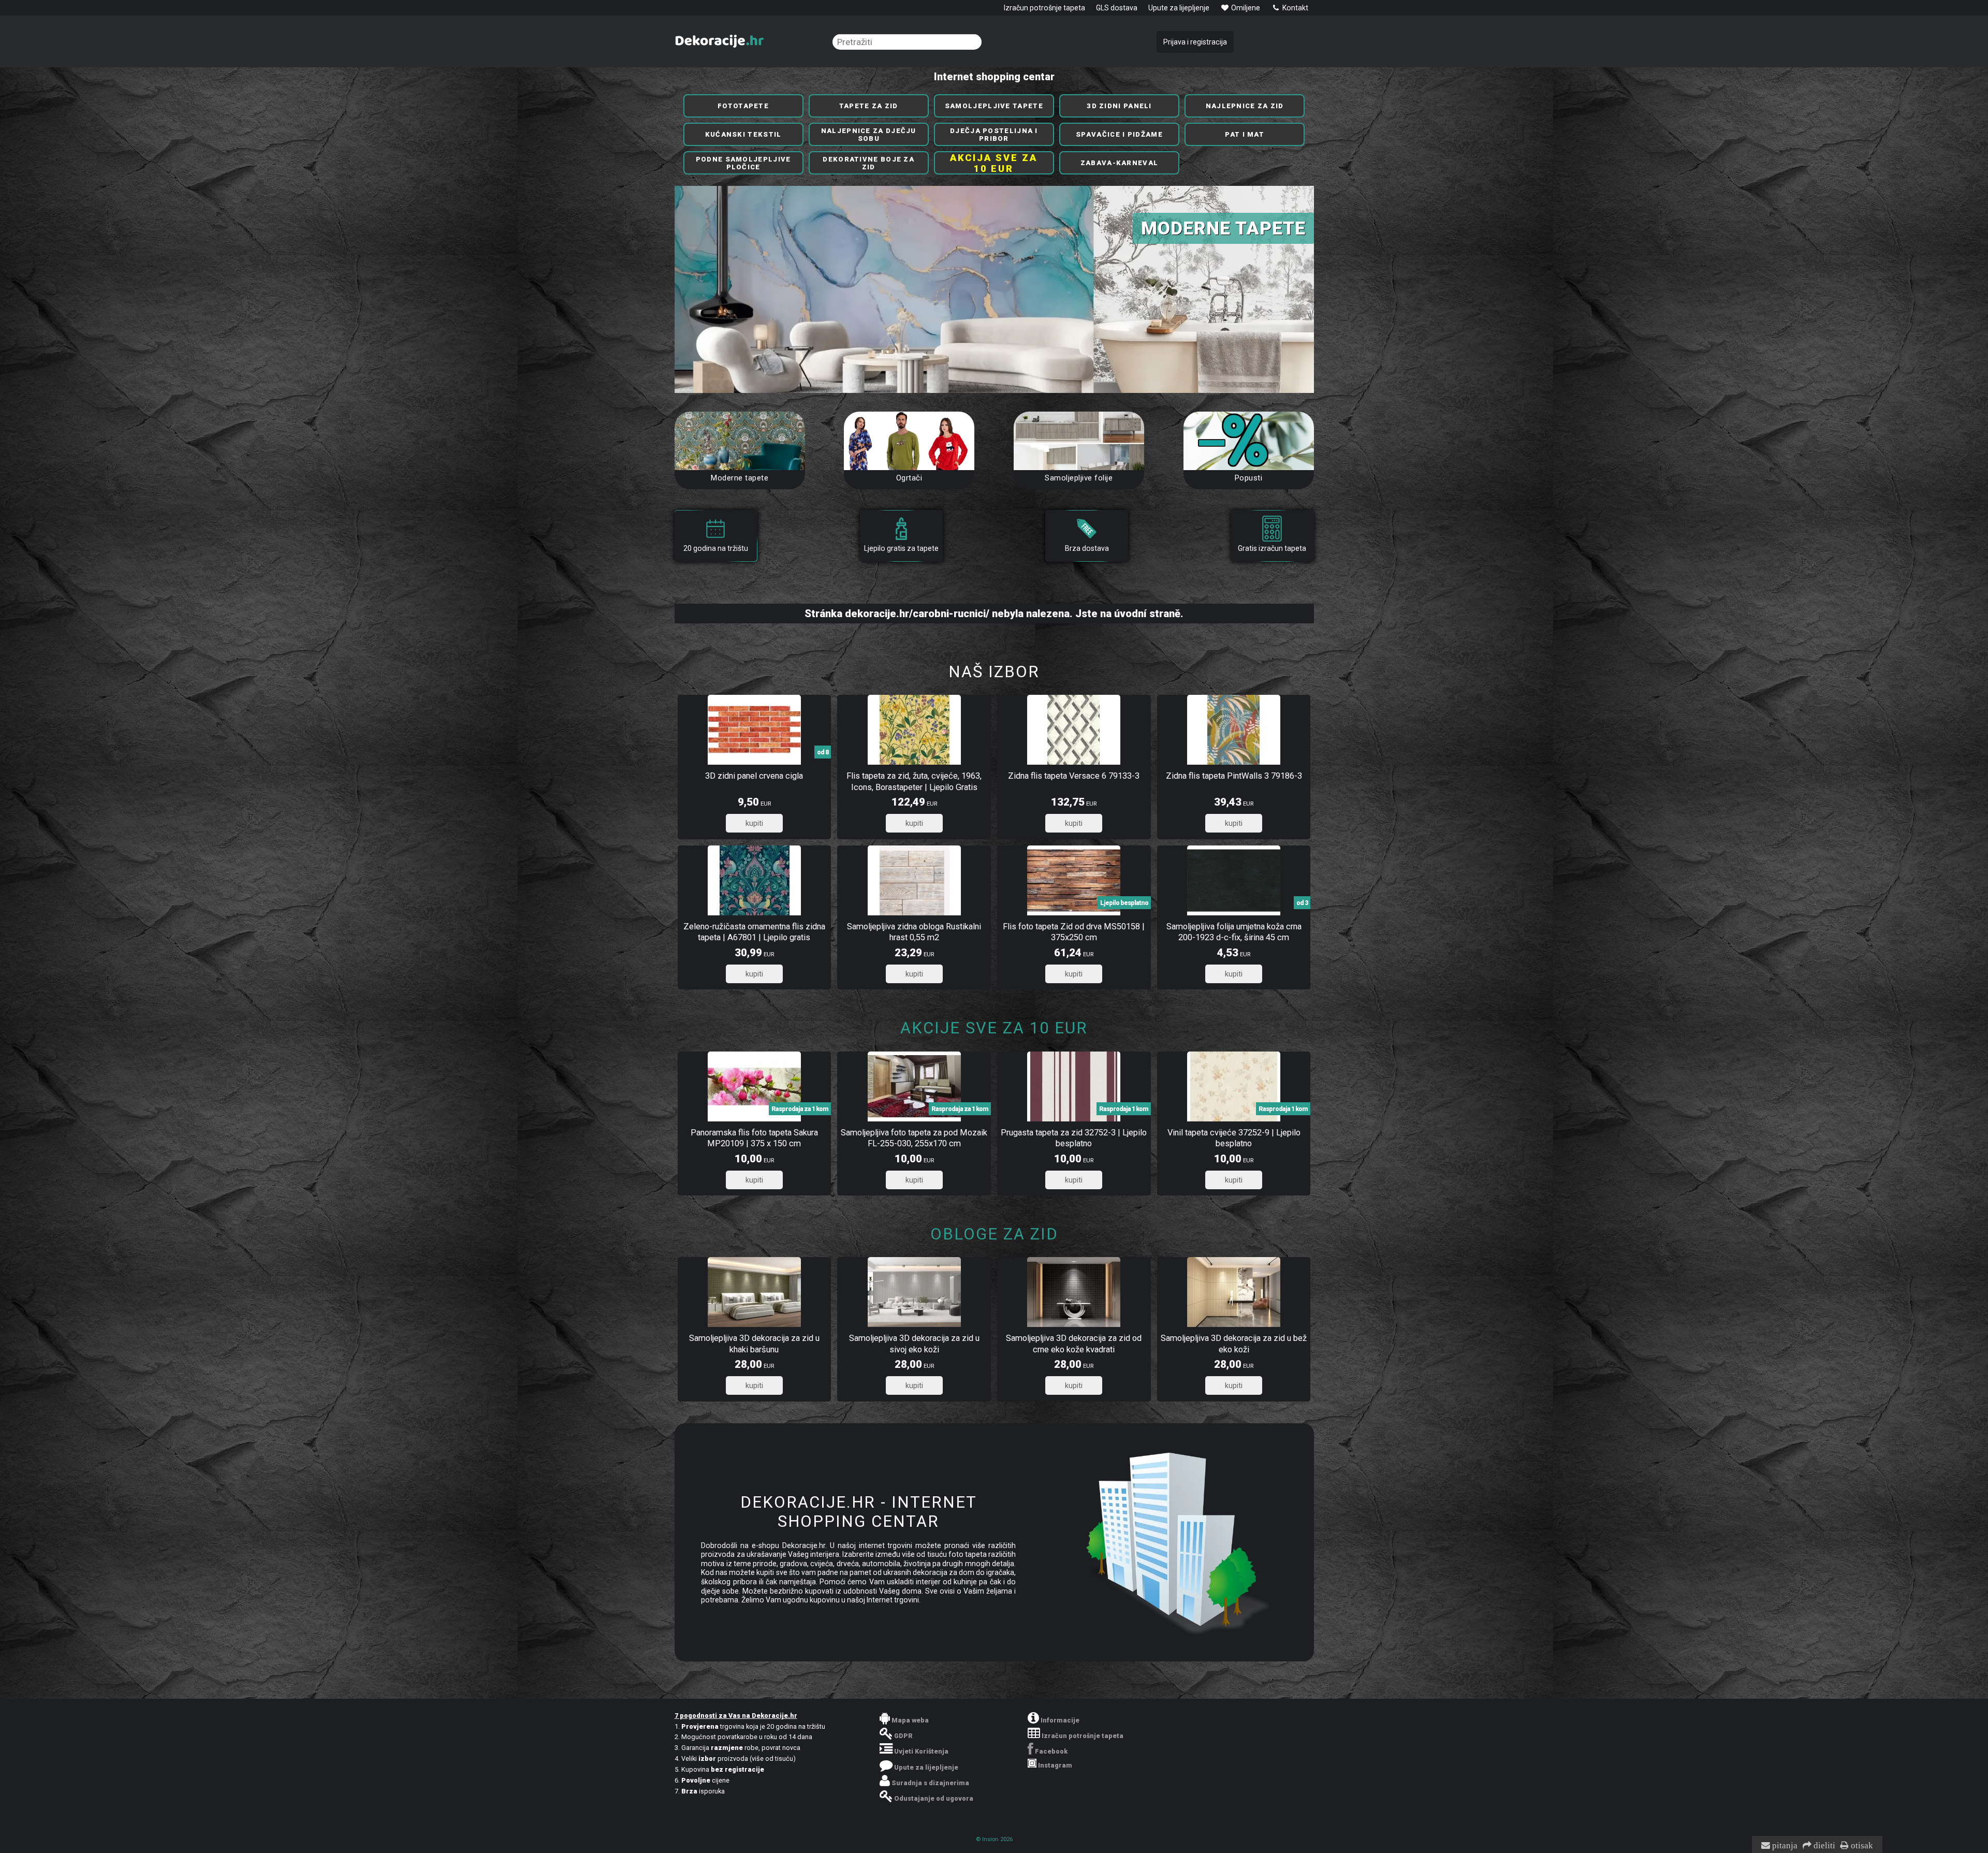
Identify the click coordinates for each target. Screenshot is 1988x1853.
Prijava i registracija (1195, 42)
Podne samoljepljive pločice (743, 163)
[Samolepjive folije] (1079, 441)
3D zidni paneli (1119, 106)
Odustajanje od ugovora (934, 1798)
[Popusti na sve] (1249, 441)
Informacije (1060, 1720)
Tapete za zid (869, 106)
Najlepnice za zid (1245, 106)
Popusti (1249, 478)
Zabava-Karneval (1120, 163)
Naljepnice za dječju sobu (869, 135)
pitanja (1784, 1846)
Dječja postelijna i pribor (994, 135)
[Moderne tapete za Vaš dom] (740, 441)
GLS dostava (1117, 8)
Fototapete (743, 106)
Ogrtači (909, 478)
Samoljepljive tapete (994, 106)
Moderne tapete (740, 478)
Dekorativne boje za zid (868, 163)
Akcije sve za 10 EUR (994, 1028)
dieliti (1823, 1846)
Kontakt (1295, 8)
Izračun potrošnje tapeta (1044, 8)
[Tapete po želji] (909, 441)
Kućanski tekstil (743, 134)
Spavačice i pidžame (1119, 134)
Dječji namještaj (1215, 228)
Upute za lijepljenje (1179, 8)
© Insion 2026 (994, 1839)
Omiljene (1245, 8)
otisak (1861, 1846)
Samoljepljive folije (1079, 478)
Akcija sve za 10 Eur (994, 163)
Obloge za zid (994, 1234)
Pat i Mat (1245, 134)
